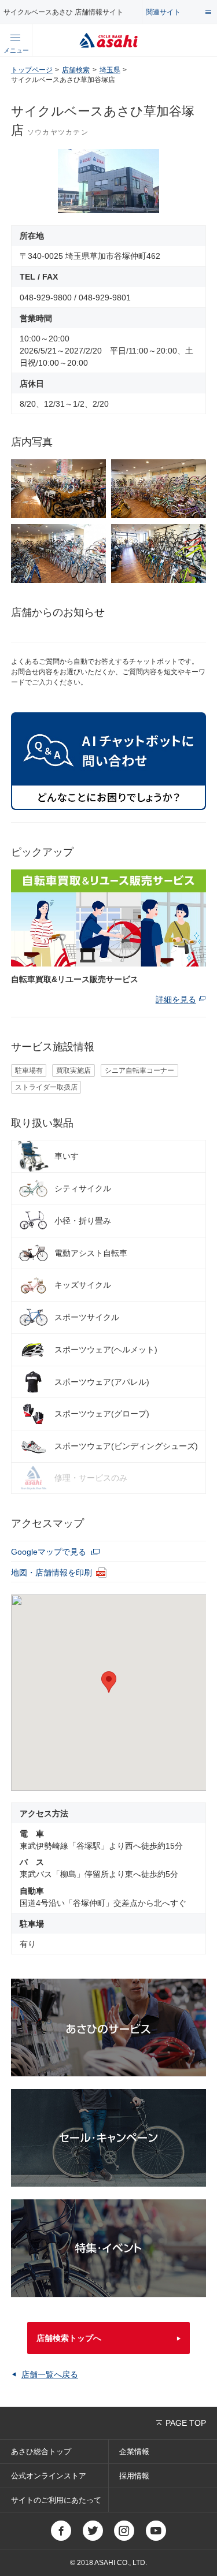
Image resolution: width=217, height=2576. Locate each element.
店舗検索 (76, 70)
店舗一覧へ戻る (50, 2374)
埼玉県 (110, 70)
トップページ (32, 70)
